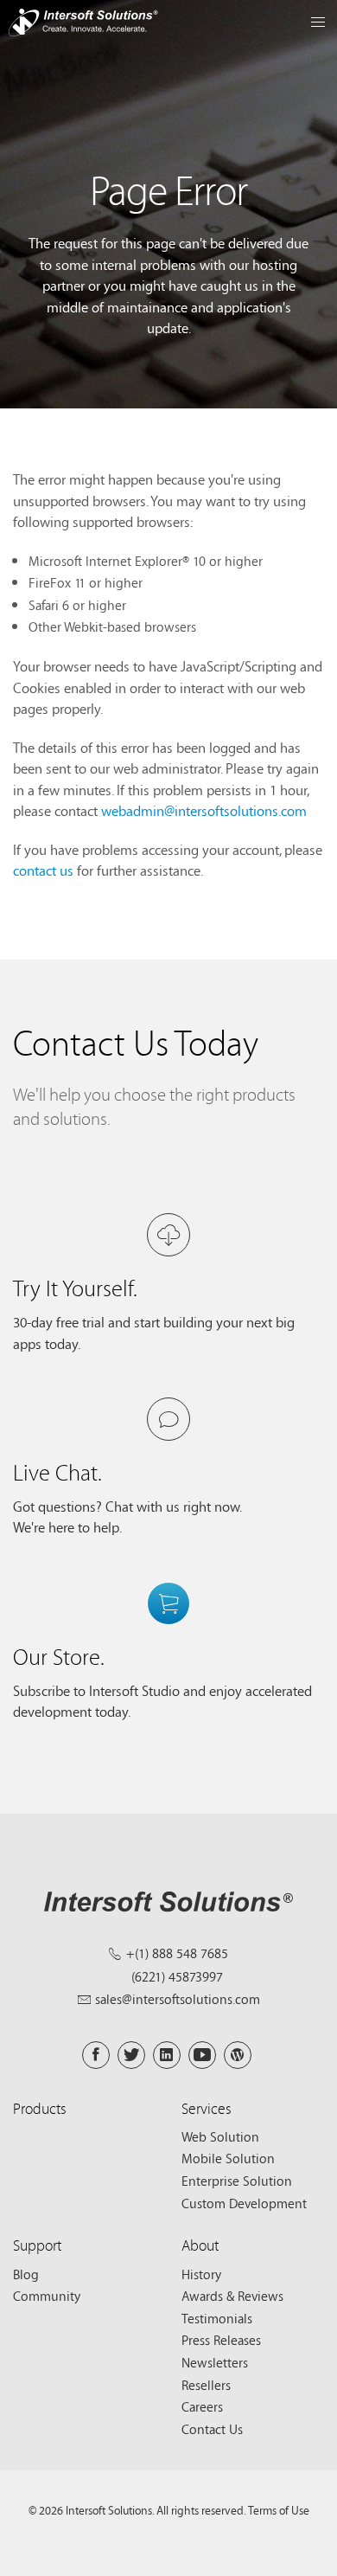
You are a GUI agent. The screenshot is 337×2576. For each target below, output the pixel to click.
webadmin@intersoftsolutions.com (204, 810)
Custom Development (244, 2203)
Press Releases (221, 2340)
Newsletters (215, 2362)
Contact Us (212, 2429)
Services (207, 2108)
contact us (43, 870)
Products (40, 2108)
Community (47, 2296)
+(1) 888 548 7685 (177, 1953)
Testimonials (217, 2318)
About (200, 2245)
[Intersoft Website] (83, 25)
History (201, 2274)
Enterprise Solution (237, 2181)
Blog (26, 2274)
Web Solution (220, 2136)
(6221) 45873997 (177, 1976)
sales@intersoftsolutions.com (178, 1999)
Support (37, 2245)
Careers (202, 2406)
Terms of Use (279, 2510)
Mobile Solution (228, 2158)
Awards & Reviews (232, 2296)
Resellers (206, 2385)
